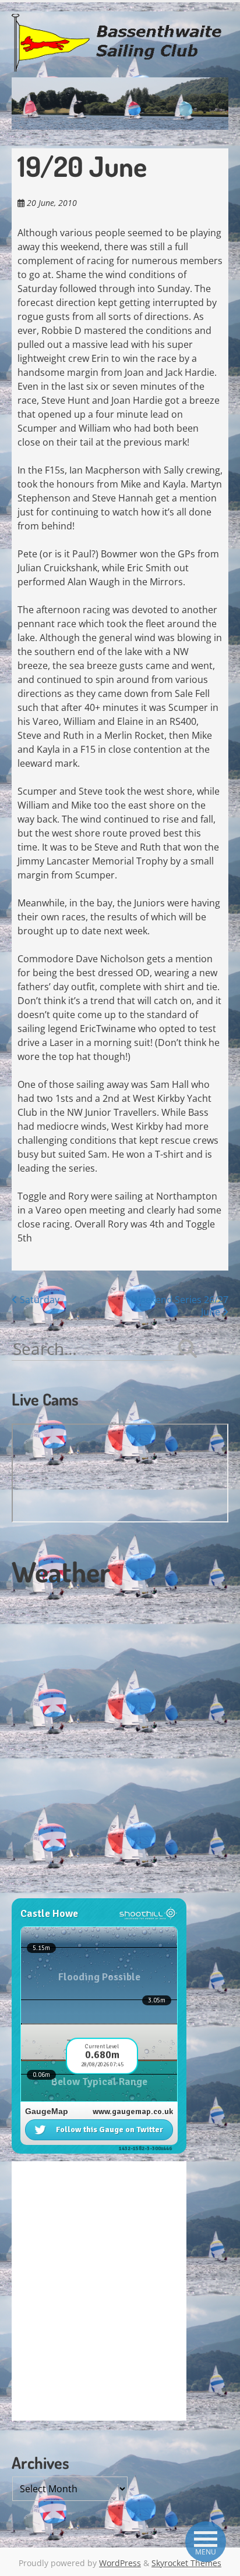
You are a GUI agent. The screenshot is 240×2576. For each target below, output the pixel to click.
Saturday (38, 1300)
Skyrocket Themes (186, 2563)
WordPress (120, 2563)
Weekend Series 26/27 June (180, 1306)
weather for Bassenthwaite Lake (90, 1892)
